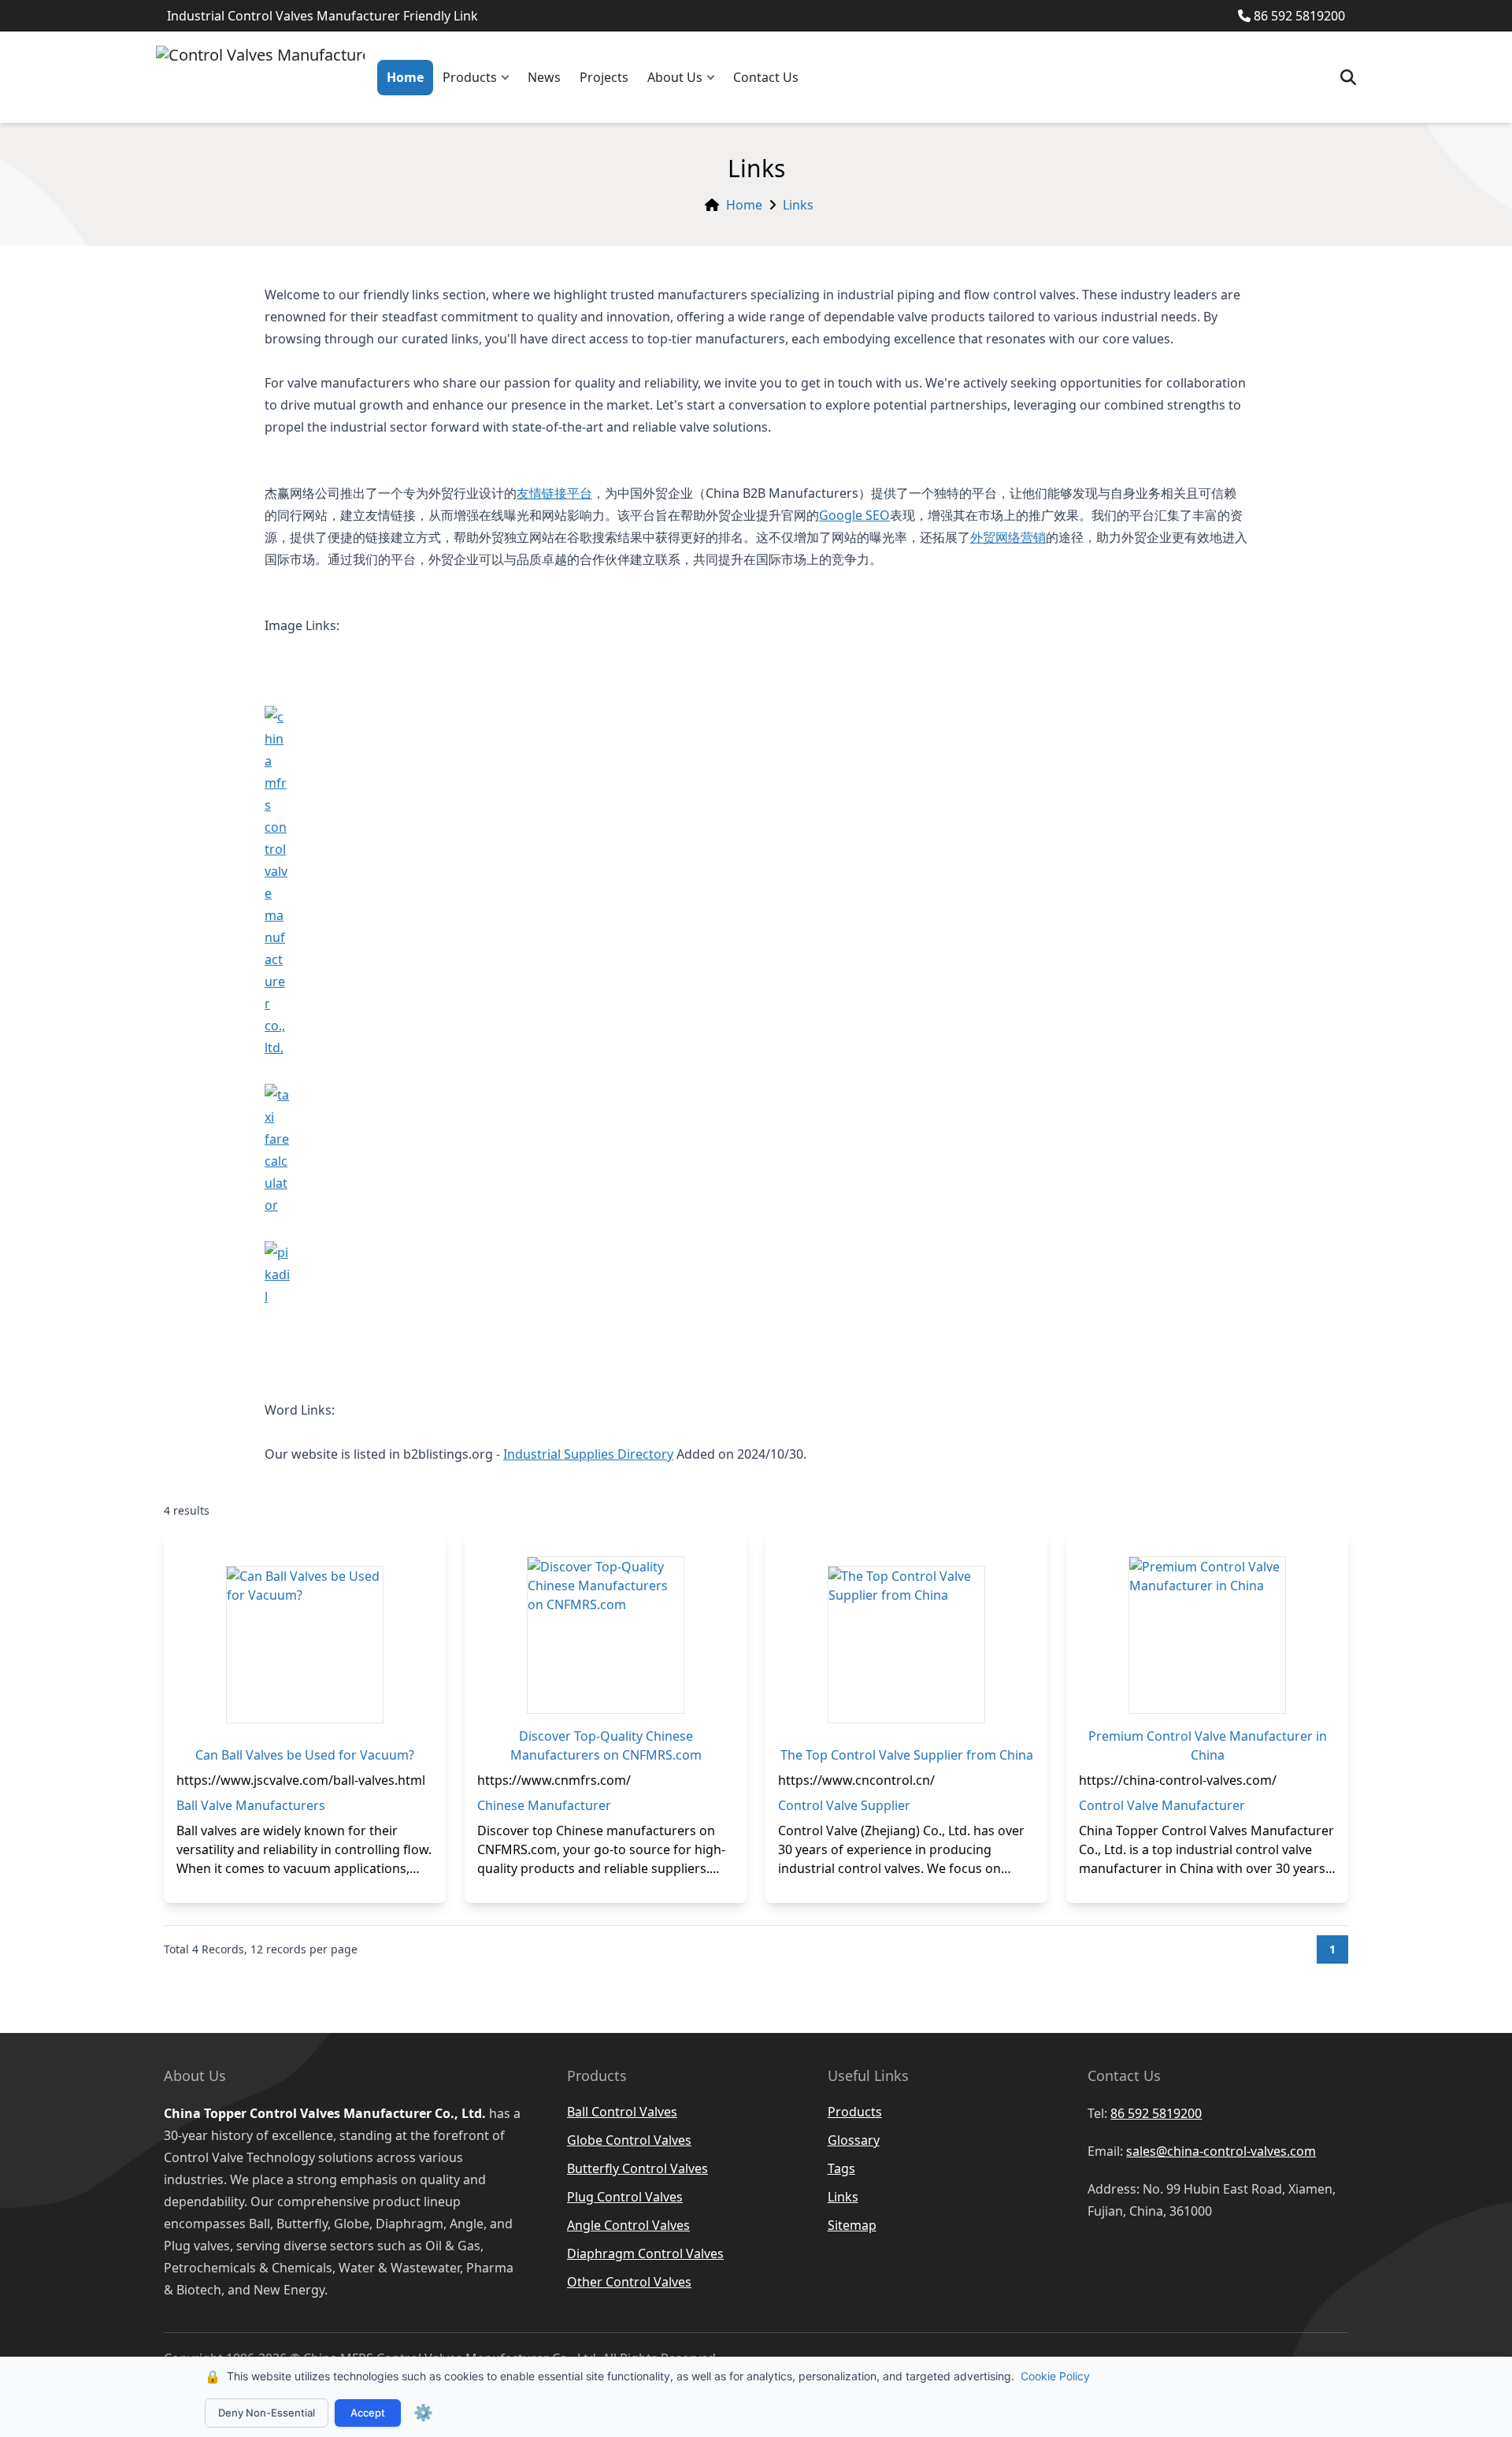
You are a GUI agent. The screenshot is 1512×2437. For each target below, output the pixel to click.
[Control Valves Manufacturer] (260, 77)
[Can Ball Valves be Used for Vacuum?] (305, 1645)
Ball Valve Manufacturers (251, 1805)
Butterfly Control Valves (637, 2168)
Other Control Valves (629, 2282)
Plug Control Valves (625, 2197)
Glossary (854, 2140)
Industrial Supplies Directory (588, 1454)
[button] (509, 78)
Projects (604, 77)
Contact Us (766, 77)
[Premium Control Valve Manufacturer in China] (1207, 1635)
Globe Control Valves (629, 2140)
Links (798, 205)
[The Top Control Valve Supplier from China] (906, 1645)
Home (405, 77)
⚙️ (423, 2413)
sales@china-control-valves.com (1221, 2151)
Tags (841, 2168)
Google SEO (854, 515)
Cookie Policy (1055, 2376)
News (544, 77)
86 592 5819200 (1299, 16)
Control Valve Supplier (844, 1805)
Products (470, 77)
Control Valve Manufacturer (1162, 1805)
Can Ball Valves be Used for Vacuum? (305, 1755)
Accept (368, 2413)
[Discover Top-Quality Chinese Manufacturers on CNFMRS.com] (606, 1635)
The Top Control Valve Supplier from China (907, 1755)
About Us (675, 77)
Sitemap (852, 2225)
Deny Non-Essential (267, 2413)
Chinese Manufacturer (544, 1805)
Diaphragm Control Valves (645, 2253)
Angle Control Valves (628, 2225)
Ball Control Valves (622, 2112)
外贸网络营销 (1008, 537)
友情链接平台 (554, 493)
